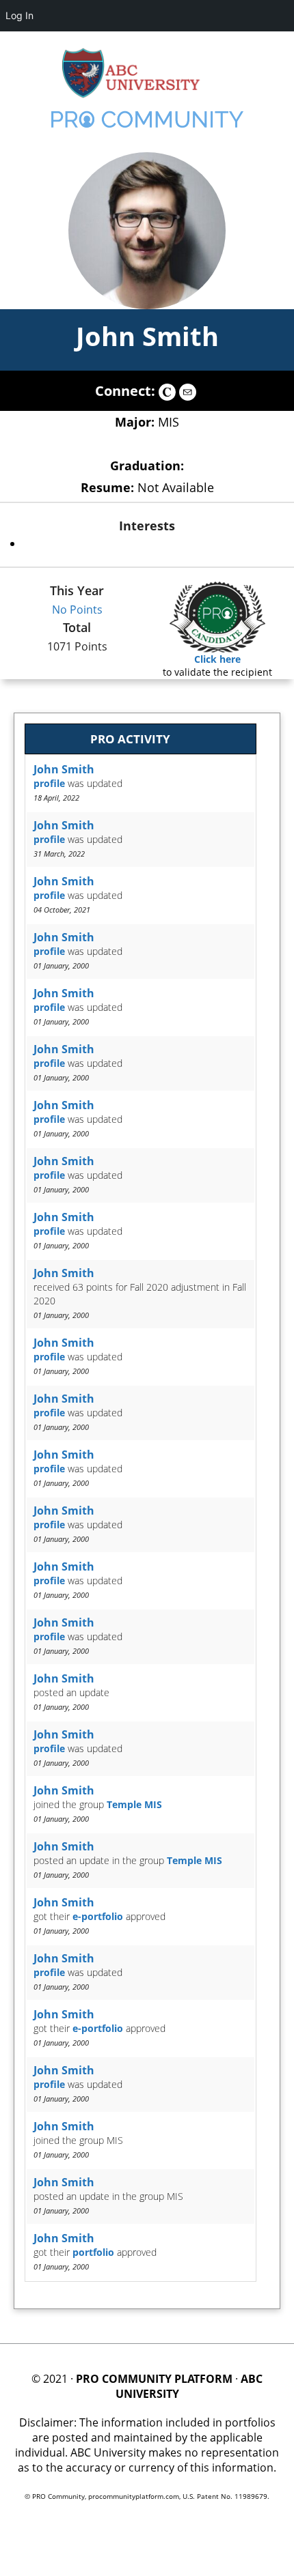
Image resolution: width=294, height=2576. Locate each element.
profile (49, 783)
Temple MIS (134, 1804)
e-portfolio (98, 1916)
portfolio (93, 2252)
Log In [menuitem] (19, 15)
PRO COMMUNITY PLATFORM (154, 2379)
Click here (217, 659)
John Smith (147, 336)
